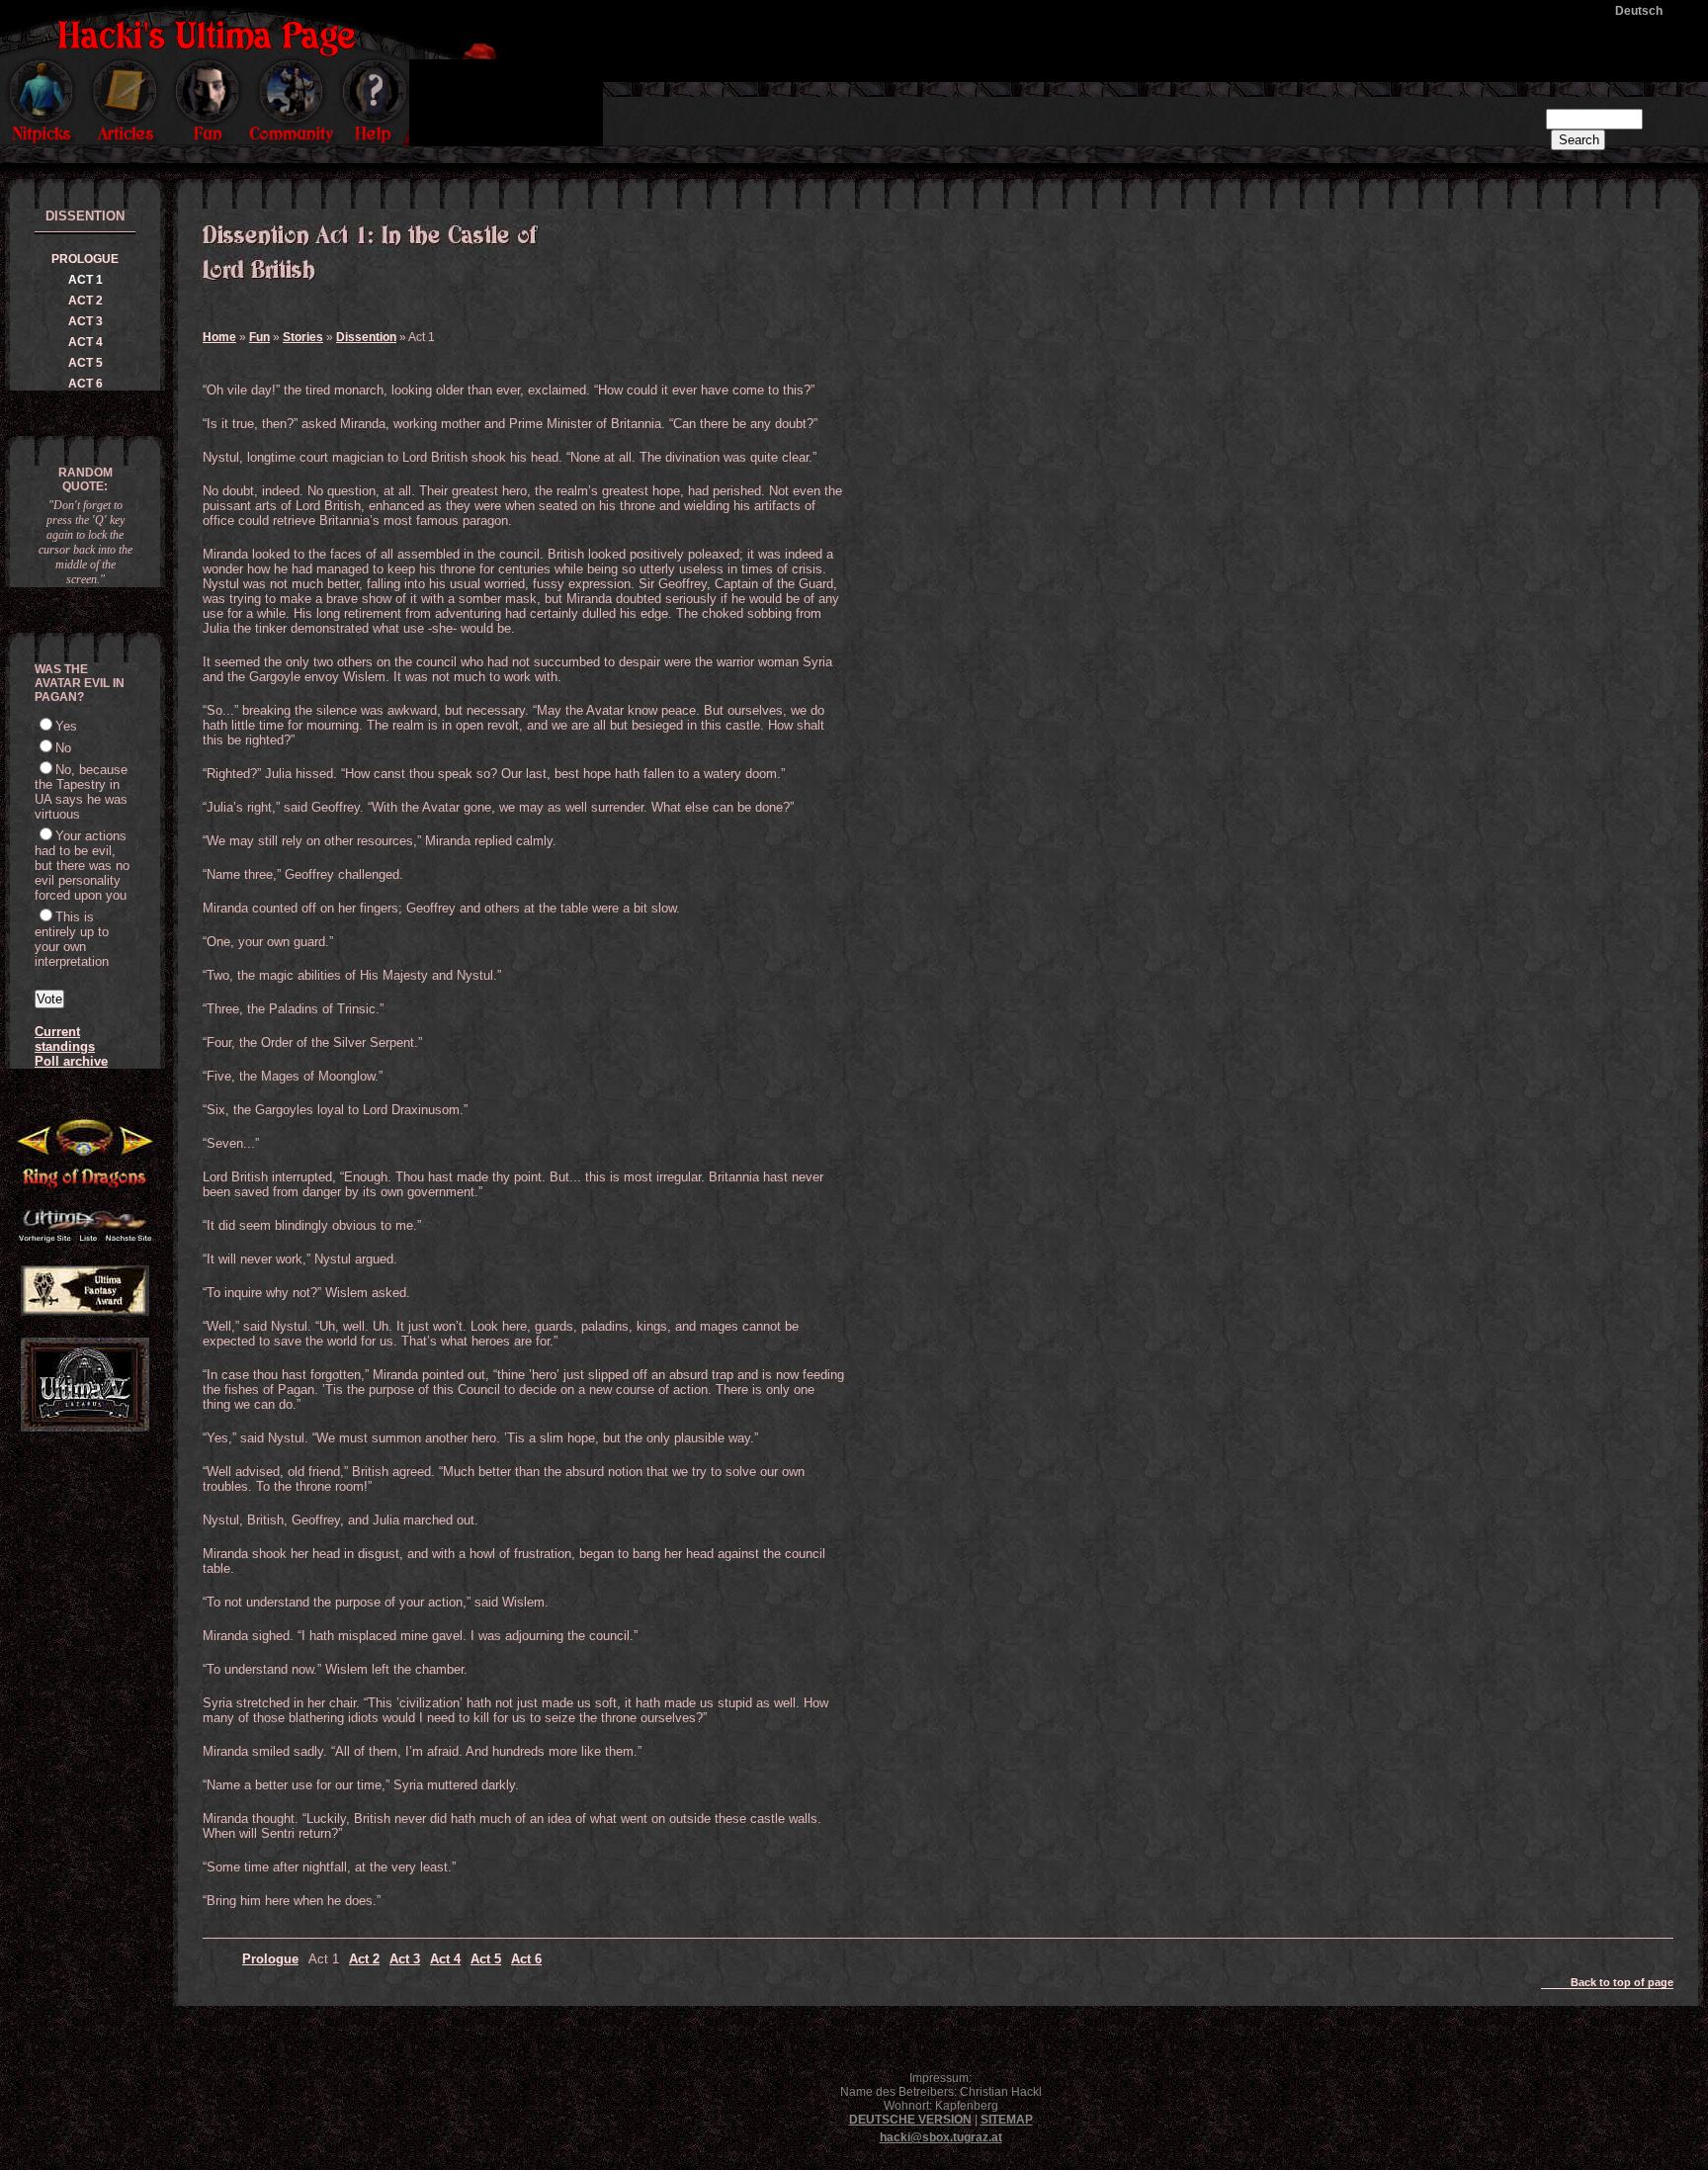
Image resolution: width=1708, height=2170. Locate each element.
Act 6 (526, 1959)
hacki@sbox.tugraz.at (941, 2137)
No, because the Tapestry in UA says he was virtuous (81, 792)
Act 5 (486, 1959)
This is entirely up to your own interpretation (72, 939)
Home (219, 337)
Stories (303, 337)
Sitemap (1007, 2120)
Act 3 (405, 1959)
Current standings (65, 1039)
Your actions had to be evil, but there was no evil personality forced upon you (82, 866)
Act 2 (364, 1959)
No (63, 748)
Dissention (366, 337)
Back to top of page (1622, 1982)
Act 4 (445, 1959)
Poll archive (71, 1061)
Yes (66, 726)
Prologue (270, 1959)
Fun (259, 337)
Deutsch (1639, 11)
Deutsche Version (910, 2120)
